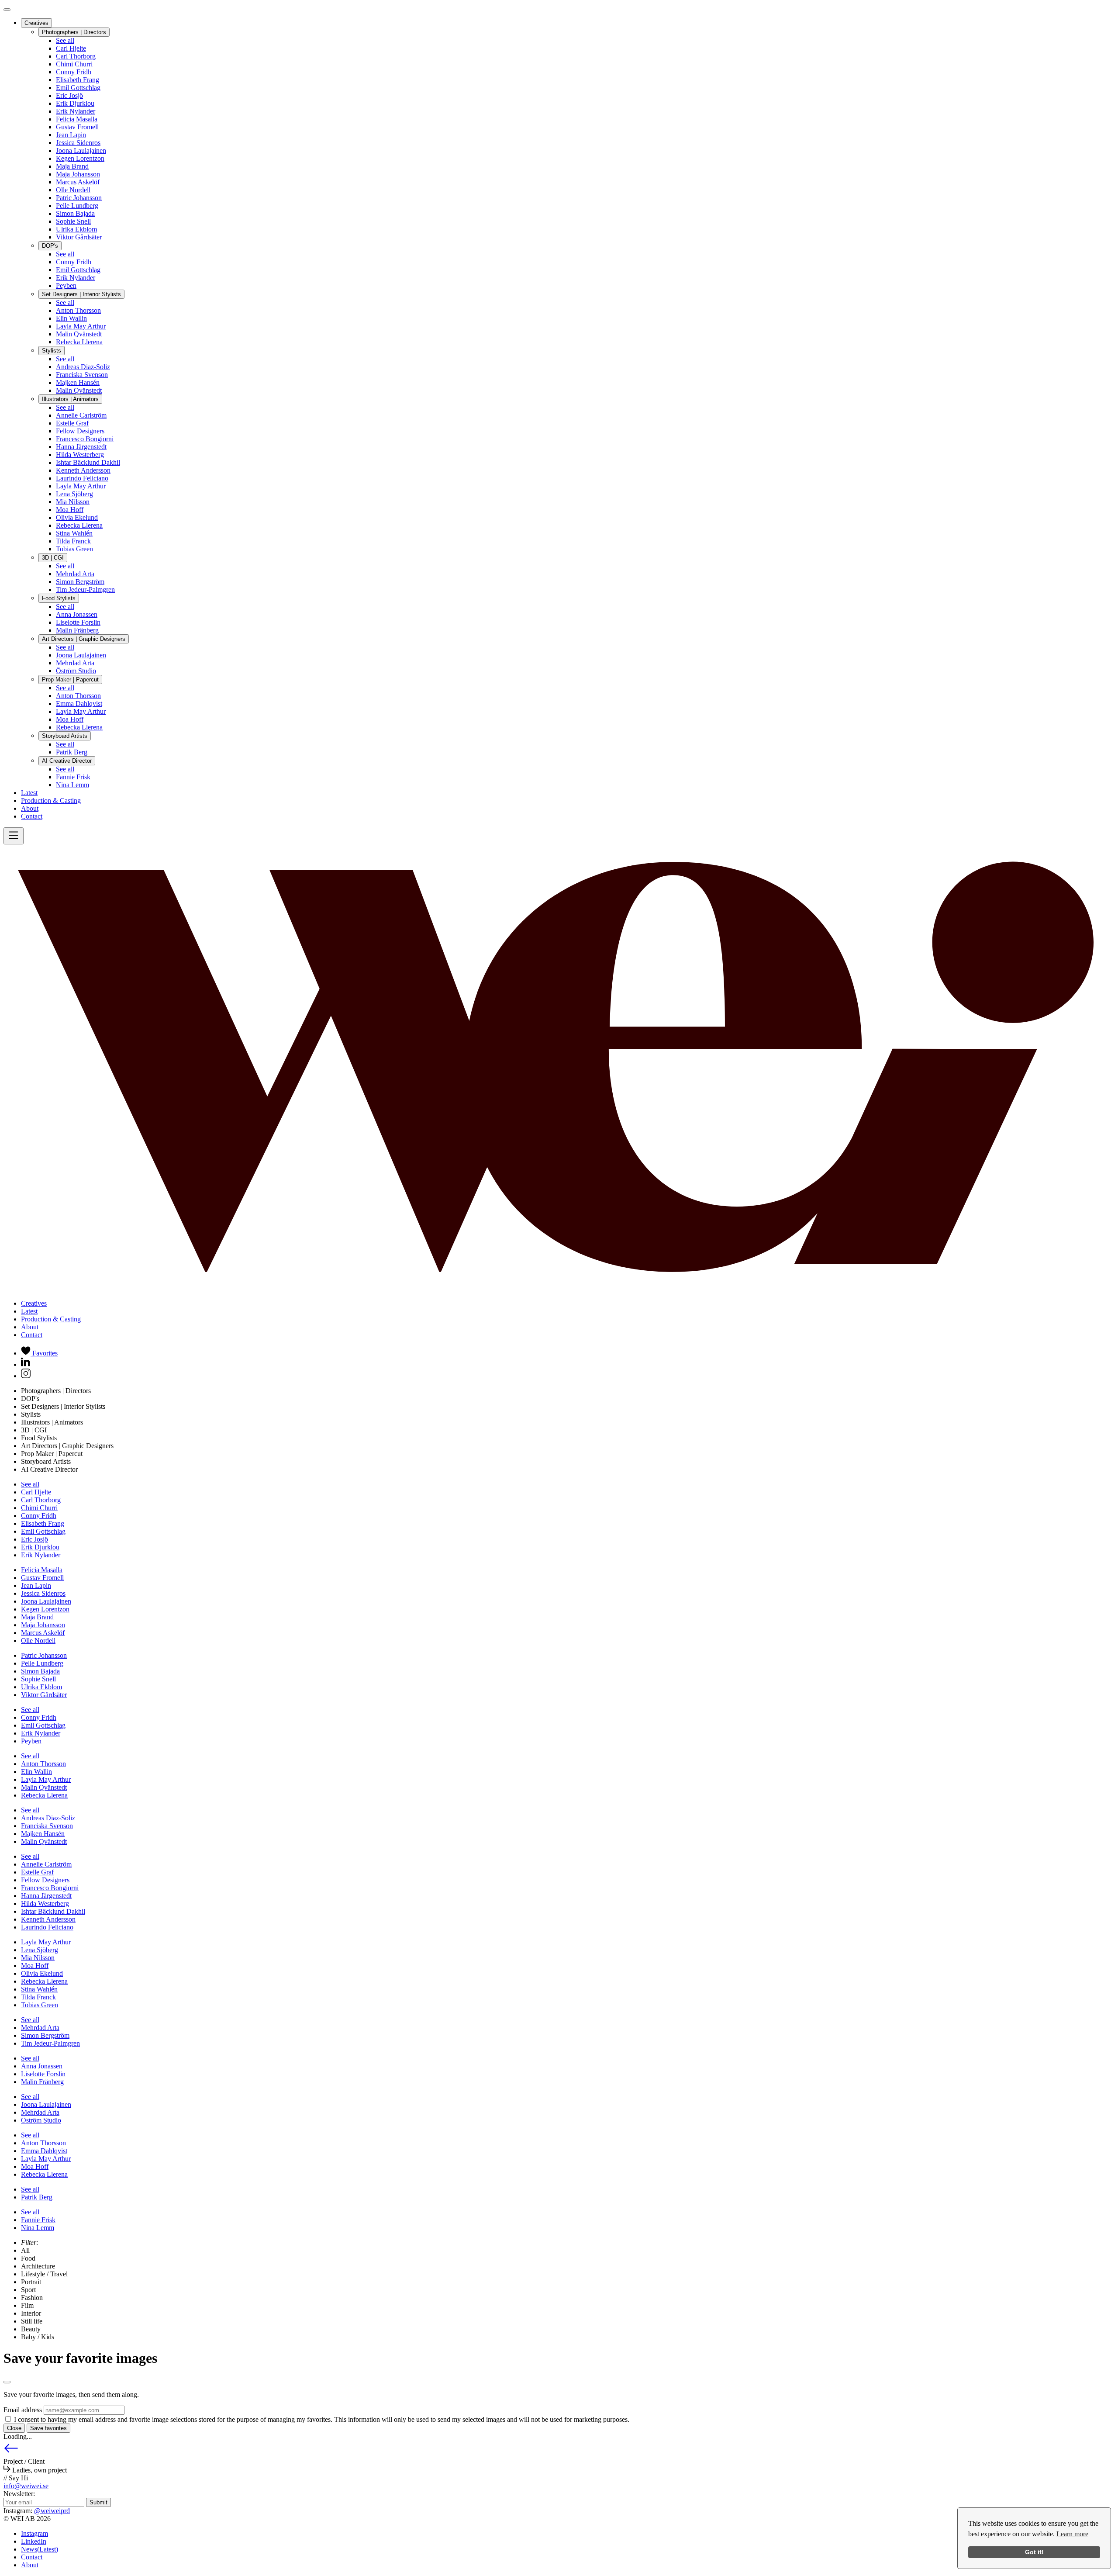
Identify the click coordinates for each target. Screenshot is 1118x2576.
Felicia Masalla (77, 119)
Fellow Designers (80, 431)
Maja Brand (72, 166)
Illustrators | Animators (70, 399)
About (30, 808)
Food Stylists (59, 598)
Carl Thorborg (76, 56)
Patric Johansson (79, 198)
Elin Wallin (71, 318)
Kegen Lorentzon (80, 158)
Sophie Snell (73, 221)
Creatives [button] (34, 1303)
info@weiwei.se (26, 2486)
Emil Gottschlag (78, 88)
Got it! (1034, 2552)
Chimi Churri (74, 64)
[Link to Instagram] (26, 1376)
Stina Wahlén (74, 533)
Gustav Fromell (77, 127)
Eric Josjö (69, 95)
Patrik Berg (72, 752)
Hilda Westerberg (80, 455)
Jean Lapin (71, 135)
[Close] (7, 10)
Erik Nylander (76, 111)
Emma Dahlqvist (79, 704)
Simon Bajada (75, 213)
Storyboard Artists (65, 736)
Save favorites (48, 2428)
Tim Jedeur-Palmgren (85, 590)
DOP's (50, 246)
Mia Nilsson (73, 502)
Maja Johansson (78, 174)
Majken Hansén (78, 382)
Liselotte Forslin (78, 622)
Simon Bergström (80, 582)
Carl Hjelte (71, 48)
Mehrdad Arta (75, 574)
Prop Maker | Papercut (70, 679)
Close (14, 2428)
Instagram (35, 2533)
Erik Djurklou (75, 103)
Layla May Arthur (81, 326)
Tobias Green (74, 549)
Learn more (1072, 2534)
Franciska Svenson (82, 375)
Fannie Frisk (73, 777)
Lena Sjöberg (74, 494)
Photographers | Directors (74, 32)
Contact (32, 816)
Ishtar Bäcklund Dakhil (88, 462)
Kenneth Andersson (83, 470)
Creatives (36, 23)
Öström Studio (76, 671)
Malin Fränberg (77, 630)
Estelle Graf (72, 423)
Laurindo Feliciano (82, 478)
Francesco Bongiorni (85, 439)
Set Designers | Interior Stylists (81, 294)
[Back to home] (559, 1288)
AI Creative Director (67, 761)
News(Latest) (40, 2549)
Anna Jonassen (77, 614)
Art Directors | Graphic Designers (84, 639)
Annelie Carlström (81, 415)
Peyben (66, 285)
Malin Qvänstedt (79, 334)
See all (65, 40)
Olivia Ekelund (77, 517)
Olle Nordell (73, 190)
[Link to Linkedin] (26, 1364)
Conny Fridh (74, 72)
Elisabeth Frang (78, 80)
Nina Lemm (72, 785)
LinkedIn (34, 2541)
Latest (29, 793)
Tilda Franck (73, 541)
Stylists (52, 351)
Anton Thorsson (78, 310)
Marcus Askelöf (78, 182)
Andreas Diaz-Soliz (83, 367)
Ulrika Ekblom (76, 229)
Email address (23, 2410)
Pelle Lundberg (77, 206)
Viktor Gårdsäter (79, 237)
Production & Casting (51, 800)
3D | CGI (53, 558)
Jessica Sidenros (78, 143)
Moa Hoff (70, 510)
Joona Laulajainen (81, 150)
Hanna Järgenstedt (81, 447)
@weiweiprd (52, 2511)
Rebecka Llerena (79, 342)
